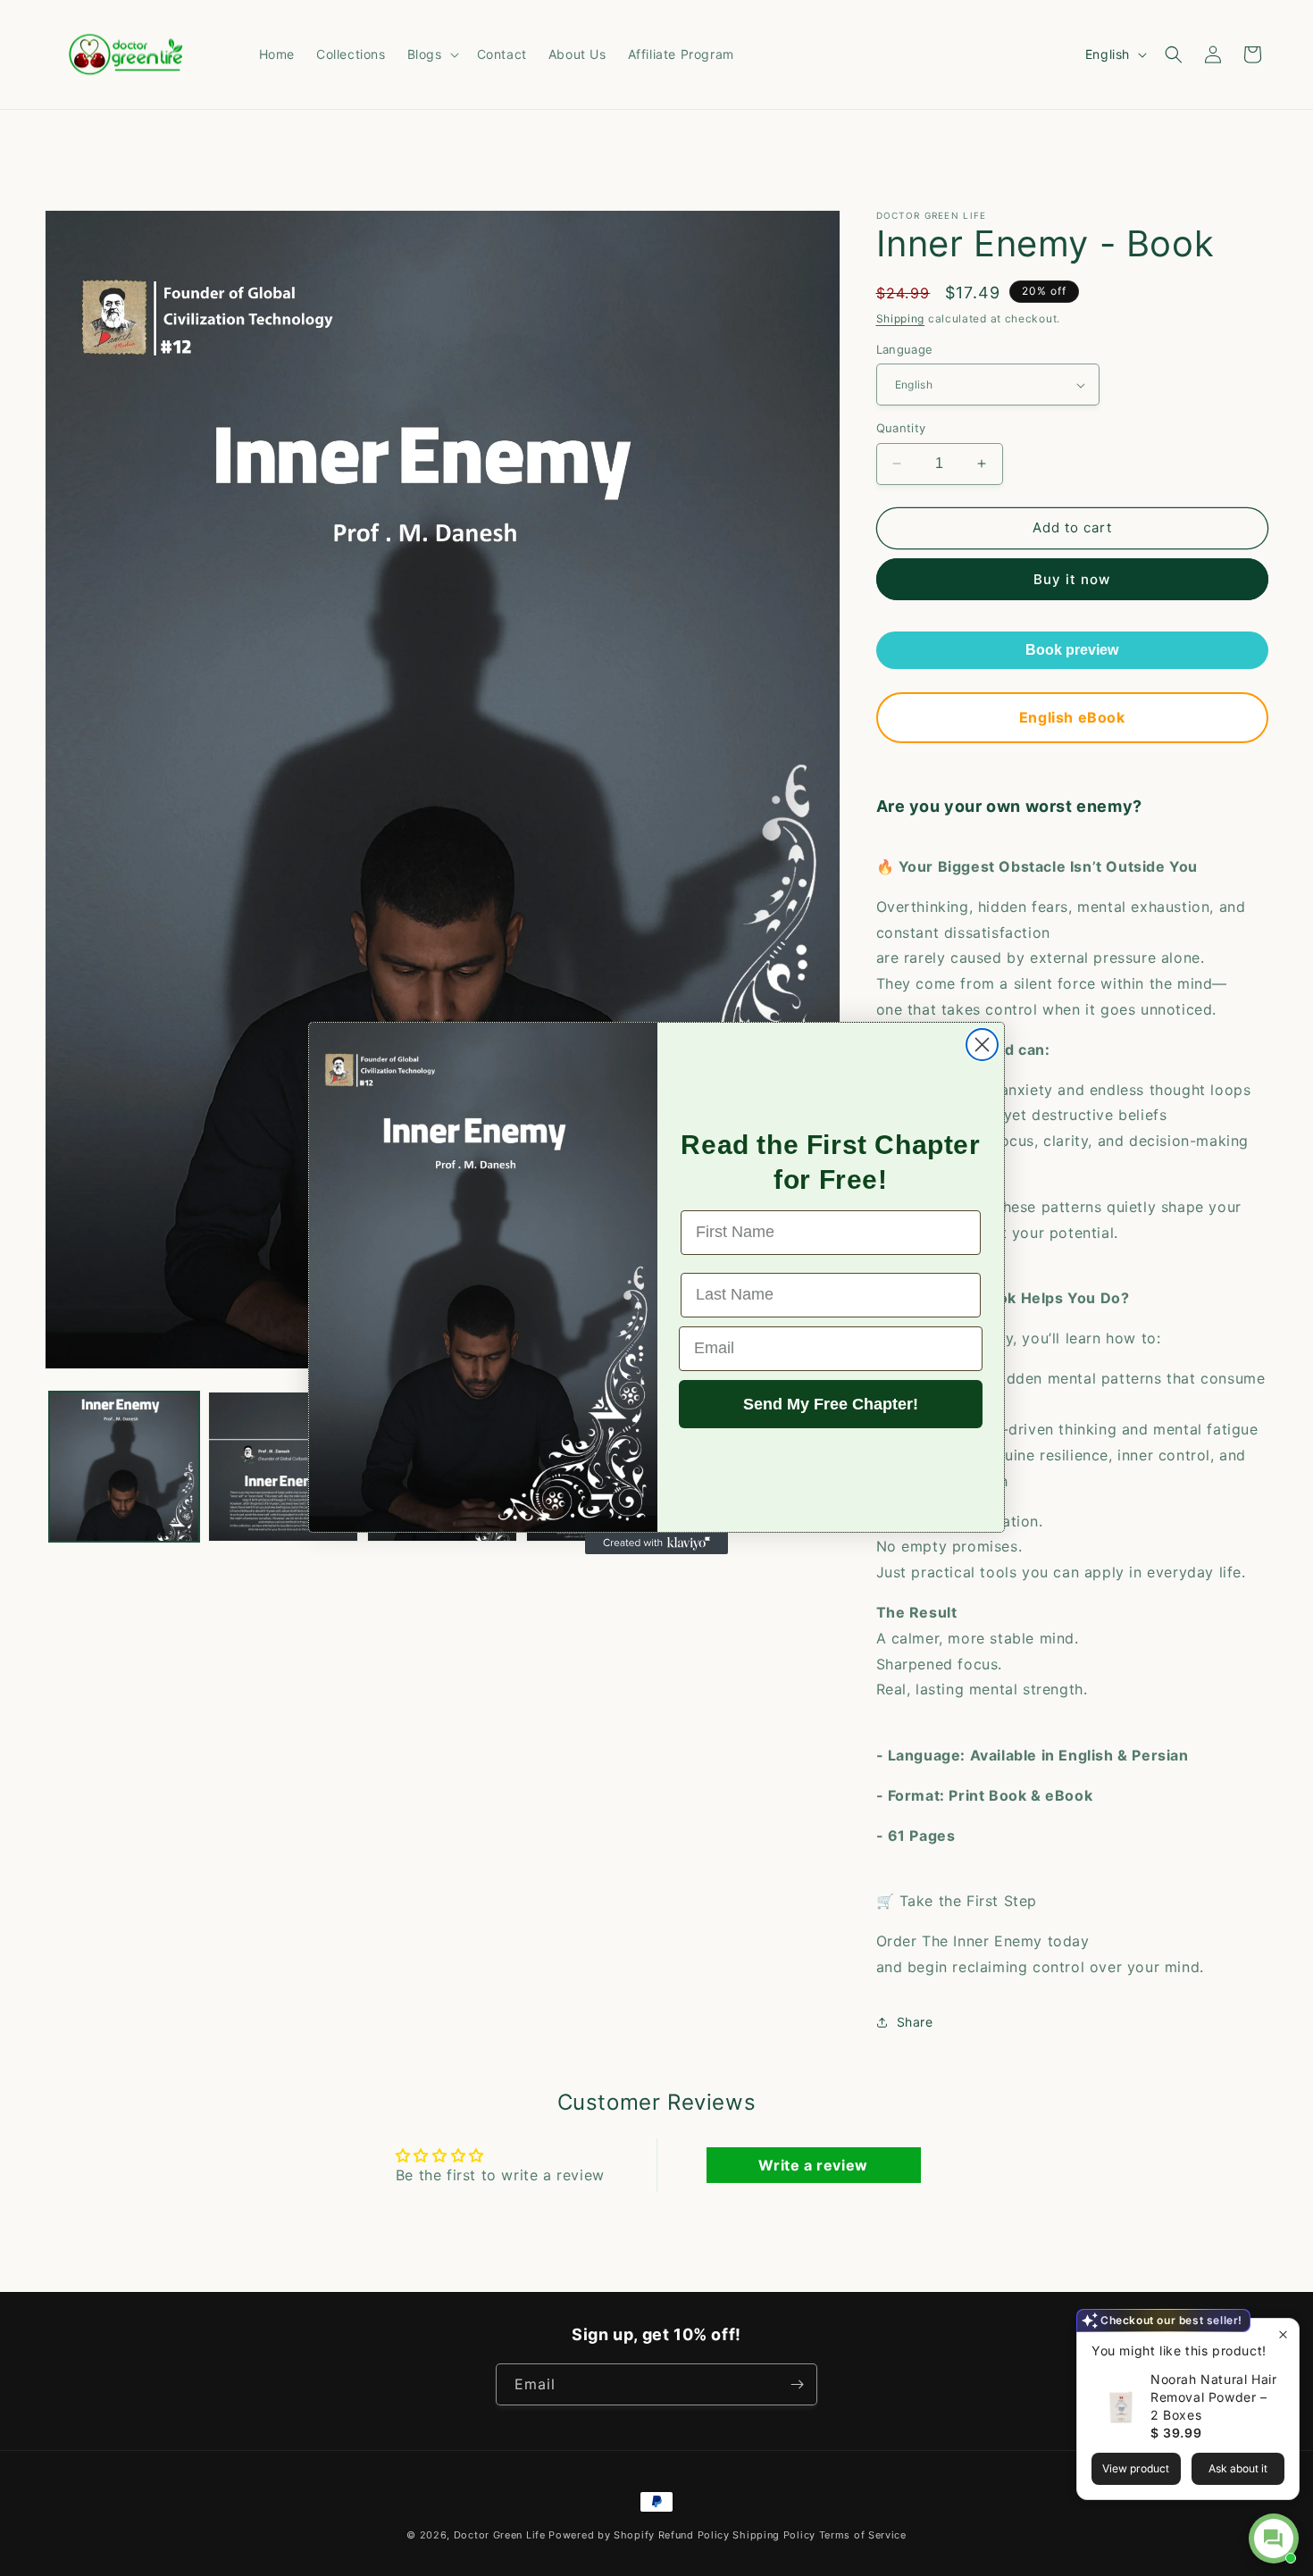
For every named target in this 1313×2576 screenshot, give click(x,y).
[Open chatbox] (1274, 2538)
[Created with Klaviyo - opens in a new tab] (656, 1543)
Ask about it (1238, 2468)
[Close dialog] (982, 1045)
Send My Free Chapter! (831, 1404)
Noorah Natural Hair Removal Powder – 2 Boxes (1213, 2397)
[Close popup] (1283, 2334)
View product (1136, 2468)
